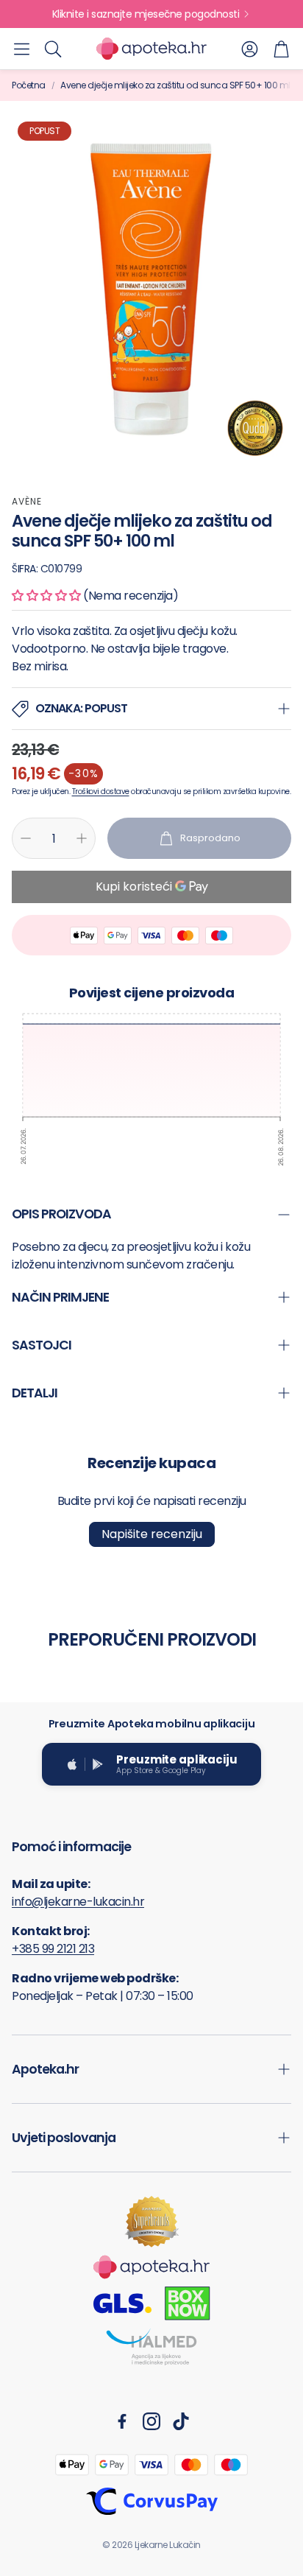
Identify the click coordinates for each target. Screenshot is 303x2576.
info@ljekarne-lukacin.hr (78, 1902)
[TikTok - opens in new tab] (181, 2421)
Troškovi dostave (101, 792)
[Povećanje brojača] (82, 838)
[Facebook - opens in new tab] (122, 2421)
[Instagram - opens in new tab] (151, 2421)
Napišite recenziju (152, 1534)
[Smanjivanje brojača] (26, 838)
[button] (22, 49)
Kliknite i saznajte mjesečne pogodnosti (146, 14)
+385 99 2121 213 (53, 1949)
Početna (29, 85)
